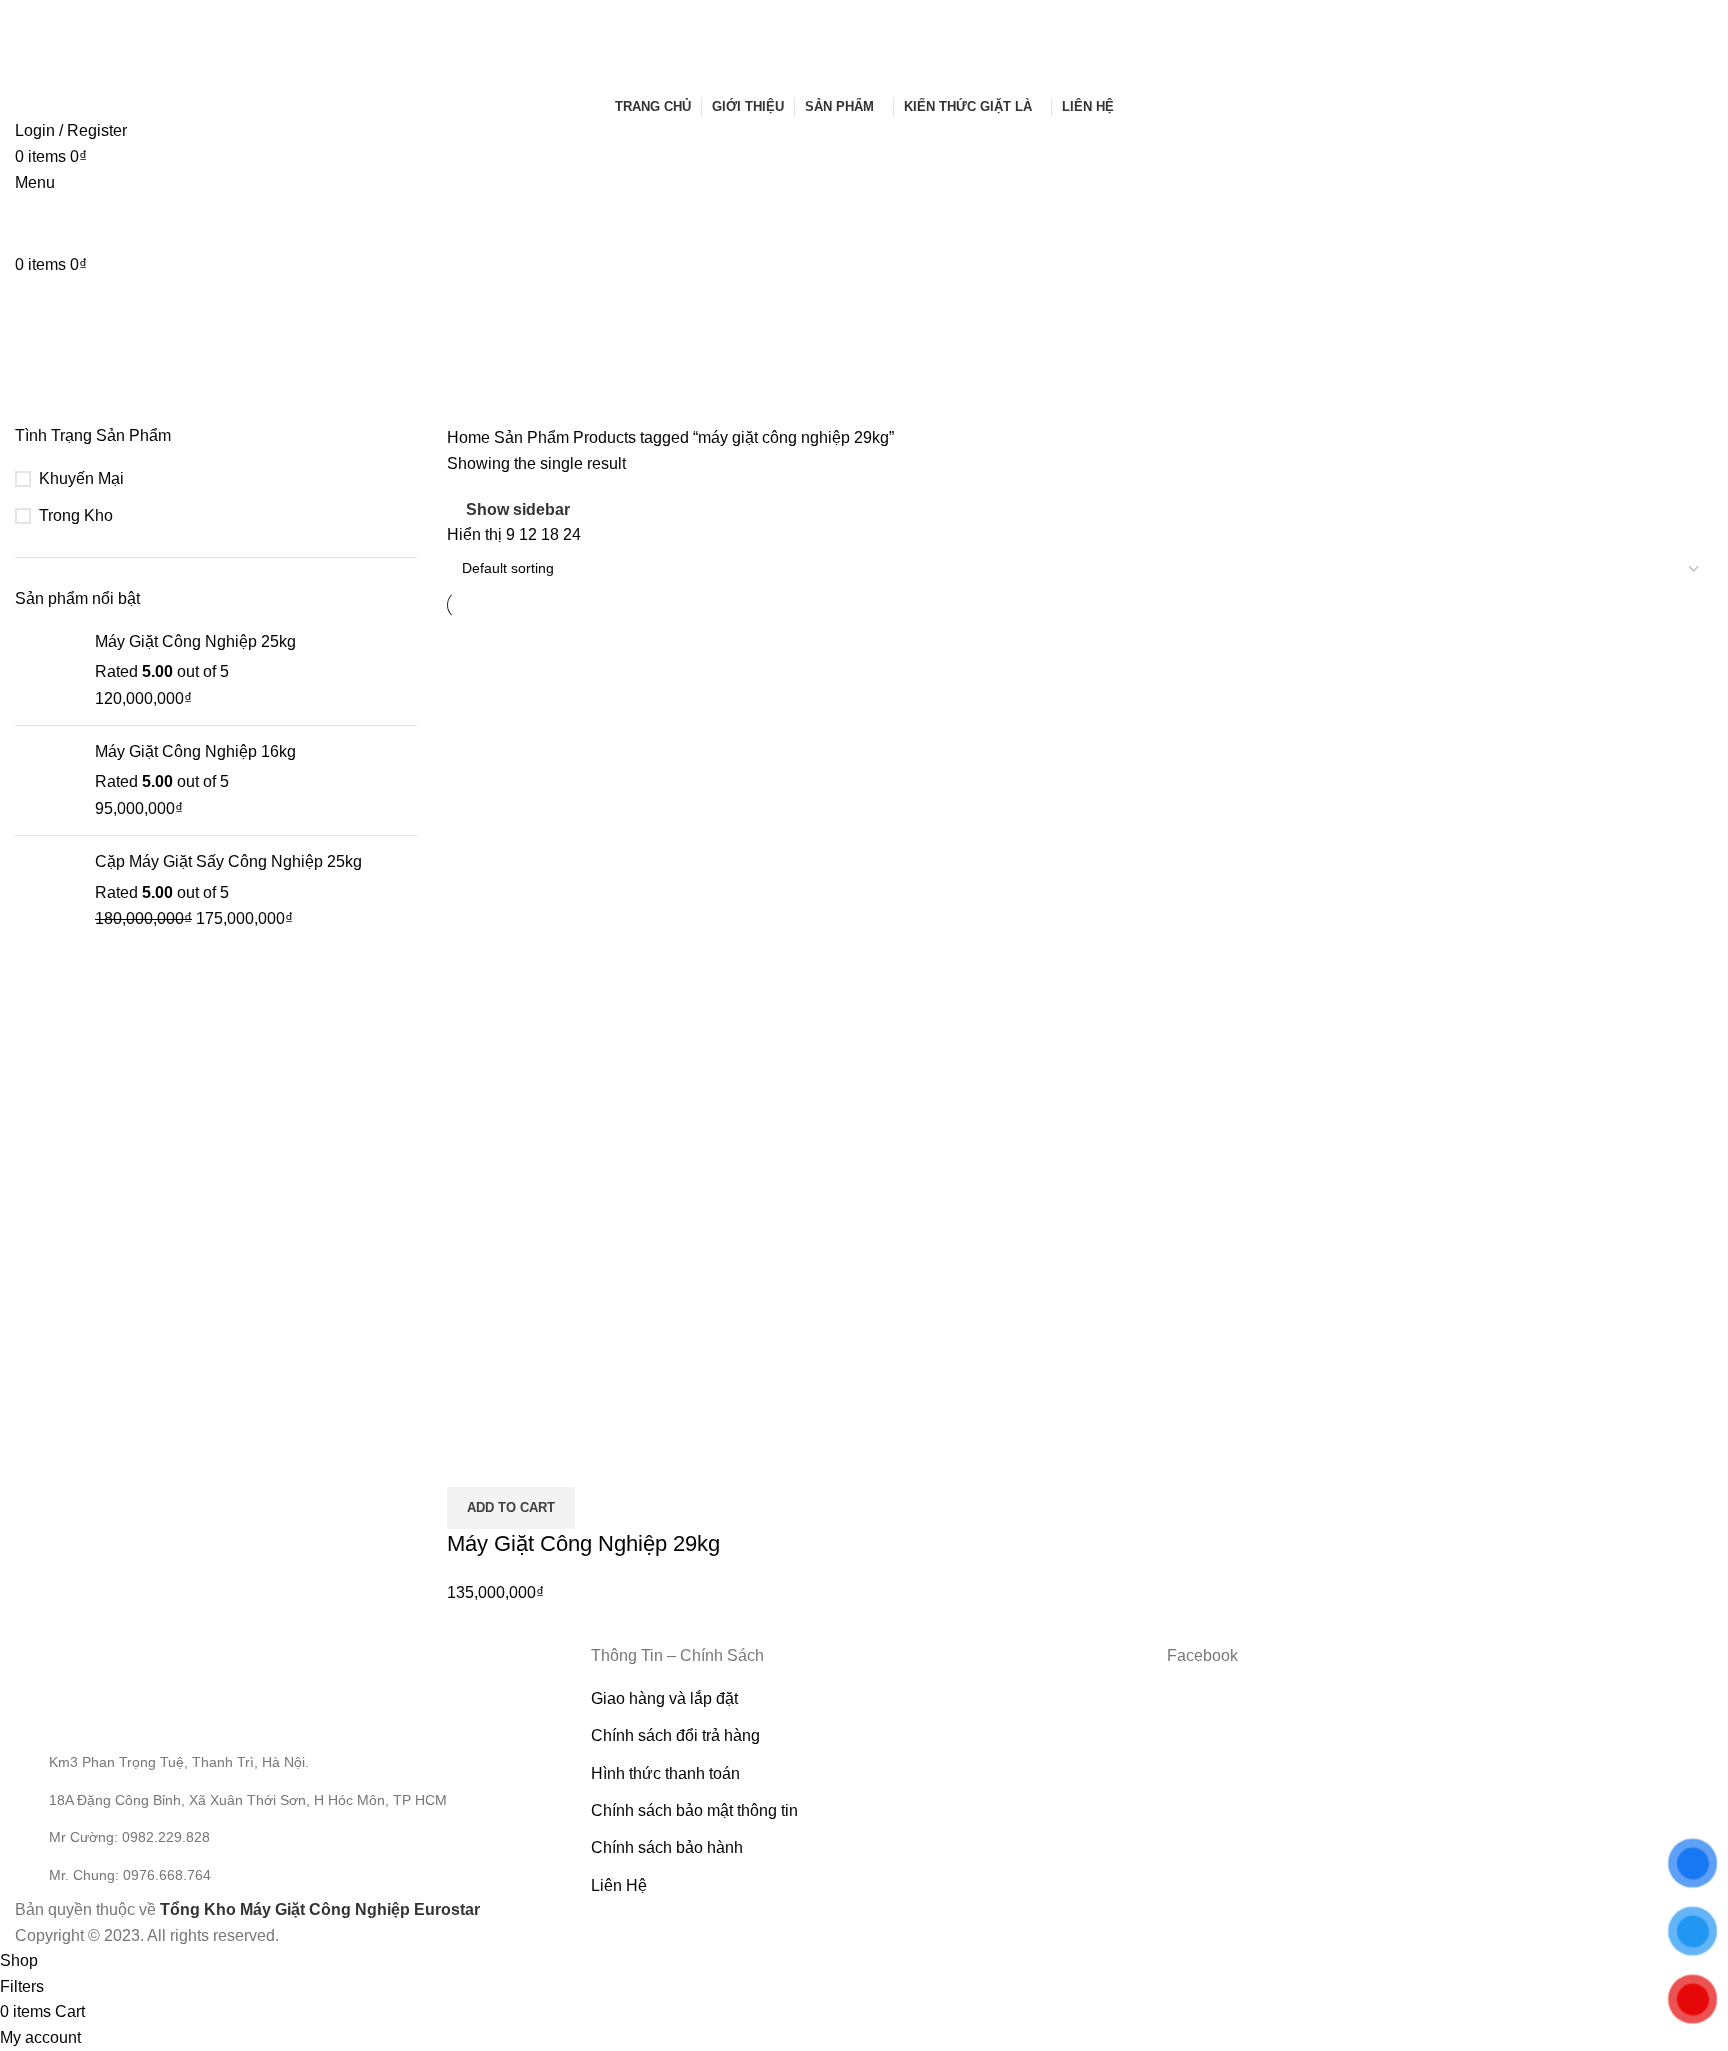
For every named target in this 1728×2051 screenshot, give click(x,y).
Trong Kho (76, 515)
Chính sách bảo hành (667, 1847)
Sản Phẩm (533, 437)
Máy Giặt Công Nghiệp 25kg (195, 641)
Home (470, 437)
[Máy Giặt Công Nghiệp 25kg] (47, 670)
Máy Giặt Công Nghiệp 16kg (195, 751)
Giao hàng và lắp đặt (664, 1698)
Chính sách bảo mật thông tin (694, 1810)
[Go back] (40, 303)
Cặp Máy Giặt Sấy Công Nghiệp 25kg (228, 861)
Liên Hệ (619, 1885)
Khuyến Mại (81, 478)
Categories (56, 401)
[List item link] (288, 1837)
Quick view (472, 1462)
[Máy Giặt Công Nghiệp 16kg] (47, 780)
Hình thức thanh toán (665, 1773)
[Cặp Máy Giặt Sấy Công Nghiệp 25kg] (47, 890)
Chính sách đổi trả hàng (675, 1735)
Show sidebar (518, 509)
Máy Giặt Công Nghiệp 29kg (583, 1543)
